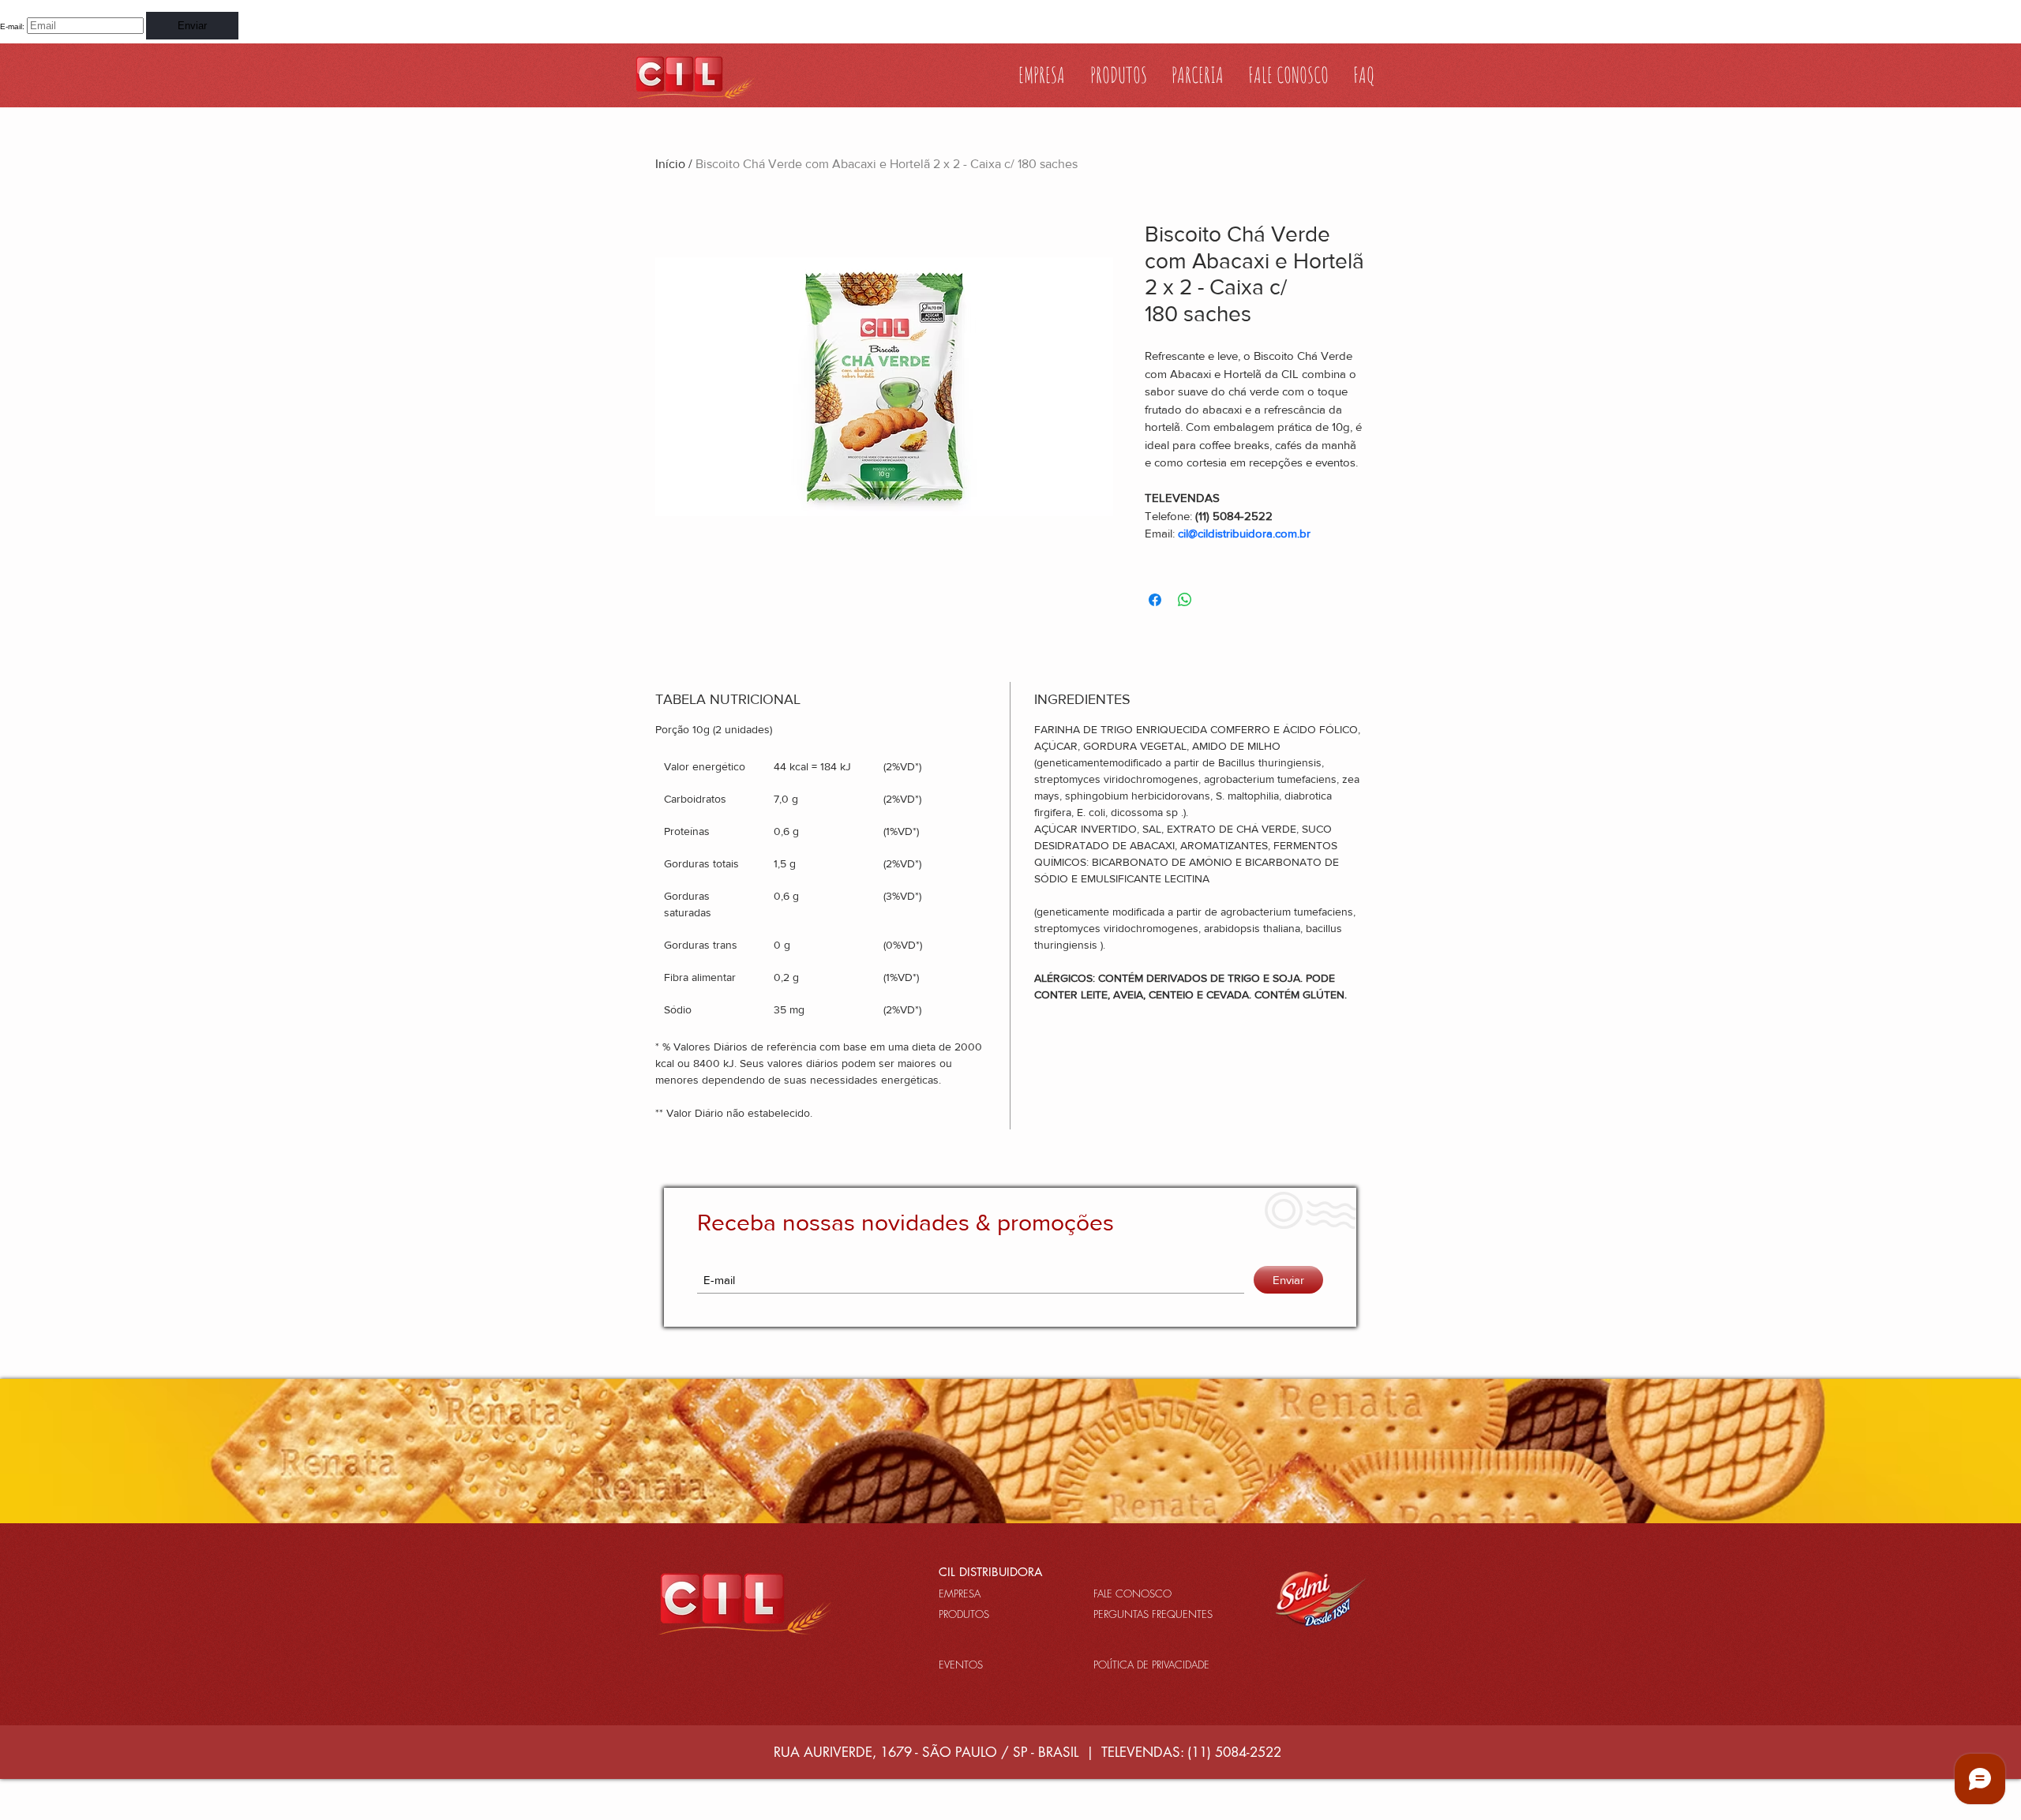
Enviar (192, 26)
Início (670, 164)
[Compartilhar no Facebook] (1155, 600)
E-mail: (12, 26)
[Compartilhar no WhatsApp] (1185, 600)
